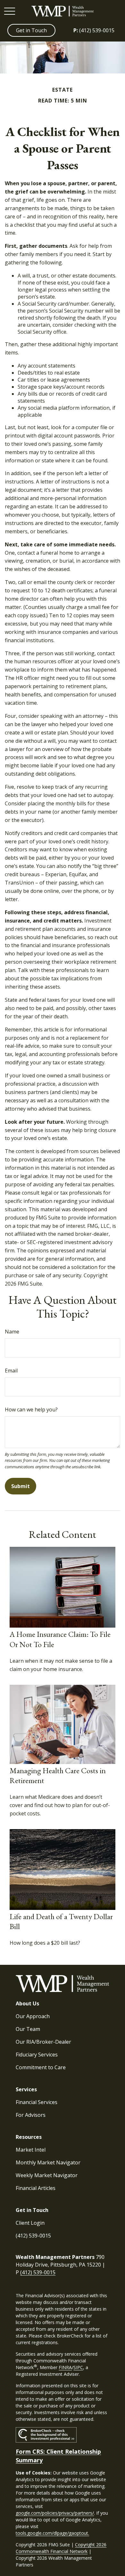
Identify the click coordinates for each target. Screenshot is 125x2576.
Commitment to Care (41, 2067)
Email (11, 1371)
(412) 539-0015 (94, 30)
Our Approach (33, 2016)
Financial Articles (36, 2188)
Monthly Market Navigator (48, 2162)
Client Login (30, 2223)
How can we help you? (31, 1410)
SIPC (78, 2367)
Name (12, 1332)
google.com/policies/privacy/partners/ (55, 2513)
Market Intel (31, 2150)
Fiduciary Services (37, 2055)
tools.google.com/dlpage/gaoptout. (52, 2533)
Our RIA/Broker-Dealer (43, 2042)
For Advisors (31, 2115)
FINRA (65, 2367)
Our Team (28, 2029)
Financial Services (37, 2102)
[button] (31, 30)
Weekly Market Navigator (47, 2175)
